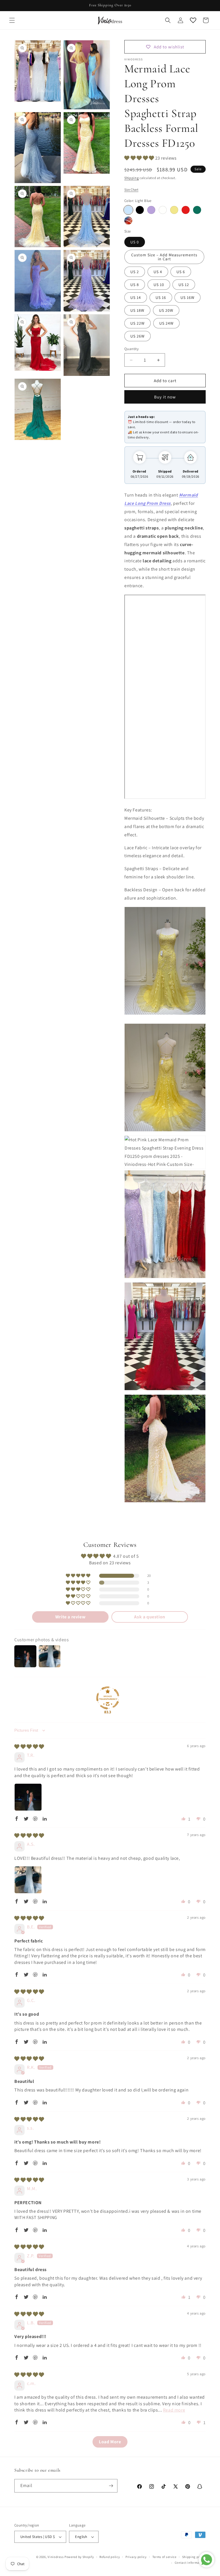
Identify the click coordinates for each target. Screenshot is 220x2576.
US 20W (166, 310)
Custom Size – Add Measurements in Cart (164, 257)
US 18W (137, 310)
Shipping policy (194, 2557)
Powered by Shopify (79, 2557)
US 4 (158, 272)
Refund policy (110, 2557)
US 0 (135, 242)
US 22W (137, 323)
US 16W (187, 297)
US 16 (161, 297)
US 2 (135, 272)
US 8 (135, 285)
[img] (29, 1747)
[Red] (186, 210)
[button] (12, 20)
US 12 (184, 285)
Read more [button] (174, 2410)
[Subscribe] (111, 2486)
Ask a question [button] (150, 1617)
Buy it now (165, 397)
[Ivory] (163, 210)
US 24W (166, 323)
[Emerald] (197, 210)
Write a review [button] (70, 1617)
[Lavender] (151, 210)
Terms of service (164, 2557)
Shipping (132, 178)
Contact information (190, 2563)
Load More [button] (110, 2442)
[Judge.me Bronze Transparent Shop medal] (108, 1698)
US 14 (136, 297)
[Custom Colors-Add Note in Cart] (128, 221)
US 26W (137, 336)
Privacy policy (136, 2557)
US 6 (181, 272)
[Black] (140, 210)
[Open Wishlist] (193, 20)
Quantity (131, 349)
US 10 (159, 285)
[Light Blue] (128, 210)
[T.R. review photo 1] (28, 1797)
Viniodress (56, 2557)
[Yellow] (174, 210)
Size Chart (131, 189)
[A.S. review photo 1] (28, 1880)
